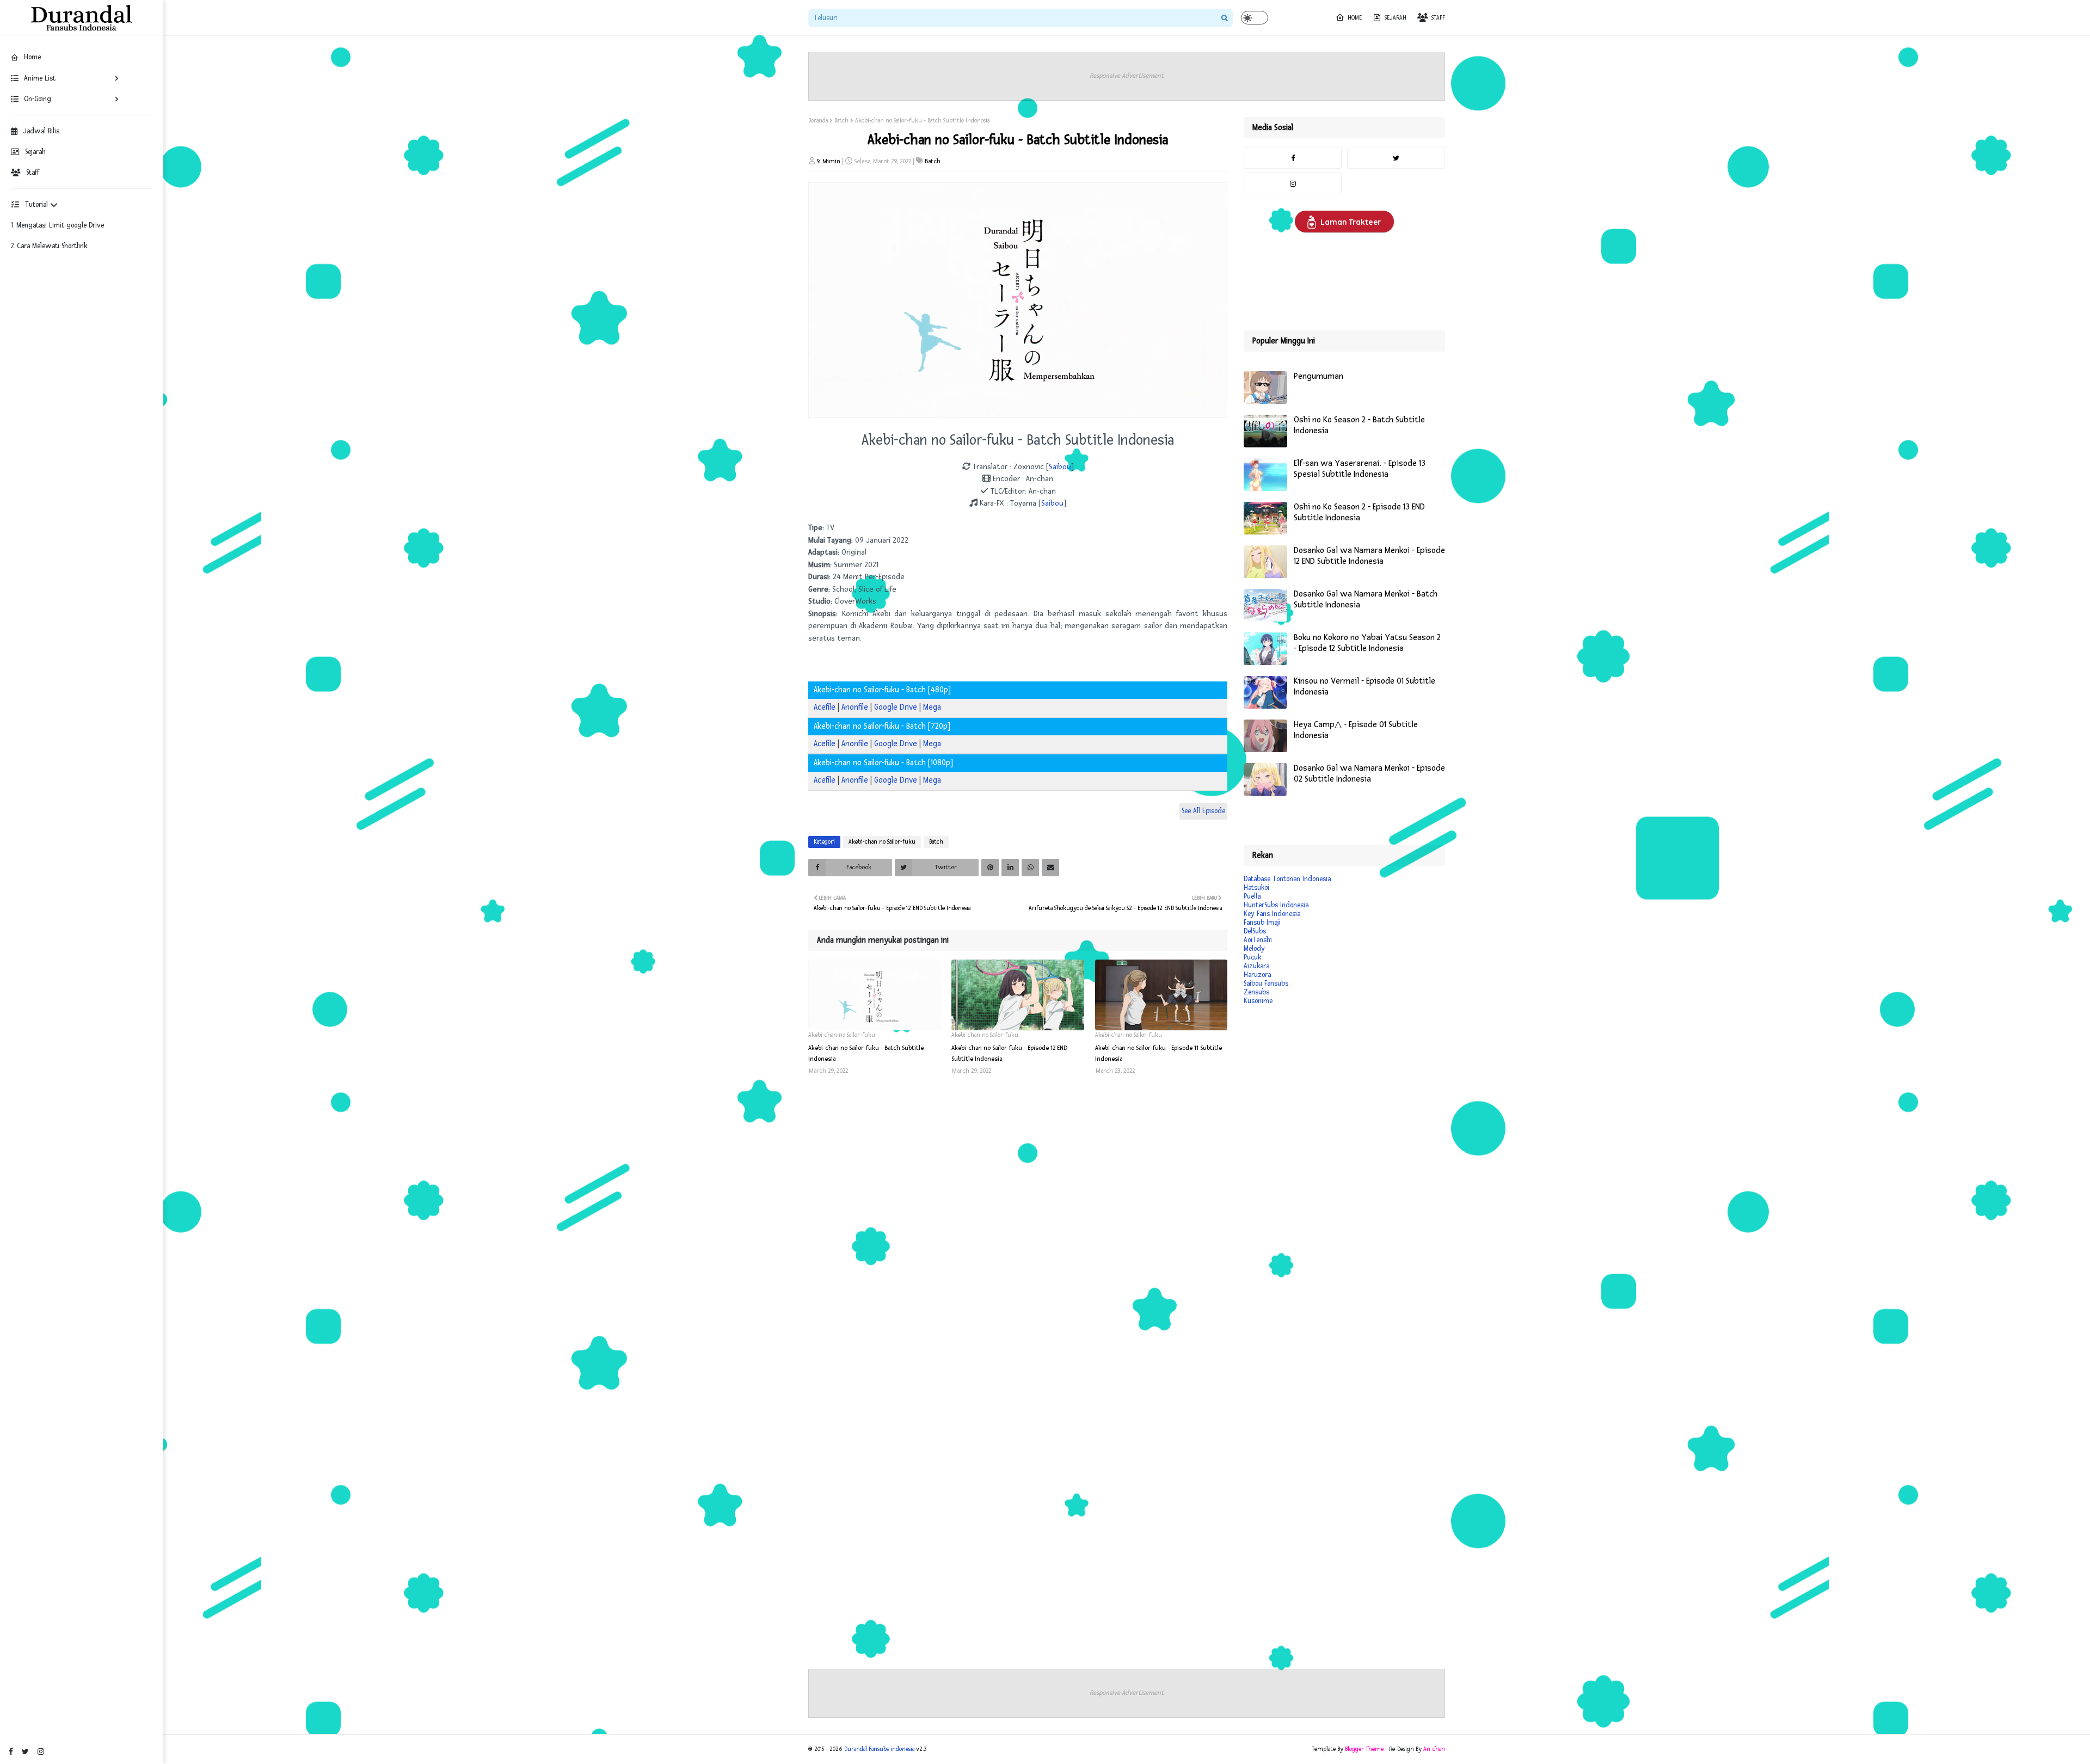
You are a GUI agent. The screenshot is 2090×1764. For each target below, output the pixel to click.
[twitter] (25, 1752)
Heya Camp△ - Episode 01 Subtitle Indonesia (1356, 730)
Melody (1254, 949)
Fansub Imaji (1262, 923)
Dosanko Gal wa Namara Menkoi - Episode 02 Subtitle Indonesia (1369, 774)
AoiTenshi (1258, 940)
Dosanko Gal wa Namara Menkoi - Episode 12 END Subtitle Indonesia (1369, 556)
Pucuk (1252, 957)
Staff (33, 173)
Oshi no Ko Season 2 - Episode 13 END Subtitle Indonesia (1359, 512)
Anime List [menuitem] (40, 78)
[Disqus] (1018, 1227)
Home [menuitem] (32, 57)
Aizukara (1256, 966)
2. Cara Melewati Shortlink (49, 246)
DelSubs (1255, 931)
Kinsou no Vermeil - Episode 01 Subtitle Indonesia (1364, 687)
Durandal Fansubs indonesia (879, 1749)
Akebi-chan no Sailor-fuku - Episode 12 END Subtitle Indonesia (1009, 1053)
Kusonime (1258, 1001)
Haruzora (1257, 975)
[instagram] (41, 1752)
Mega (932, 707)
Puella (1252, 896)
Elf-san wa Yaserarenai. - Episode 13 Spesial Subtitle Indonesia (1360, 469)
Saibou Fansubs (1266, 984)
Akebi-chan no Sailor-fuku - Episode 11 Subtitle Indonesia (1158, 1053)
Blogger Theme (1364, 1749)
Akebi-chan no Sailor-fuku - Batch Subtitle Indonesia (866, 1053)
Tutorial (38, 205)
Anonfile (855, 707)
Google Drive (896, 707)
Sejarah (35, 152)
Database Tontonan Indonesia (1287, 879)
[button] (1255, 18)
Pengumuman (1318, 376)
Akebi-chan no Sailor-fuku (882, 842)
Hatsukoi (1256, 888)
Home (1355, 18)
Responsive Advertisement (1127, 76)
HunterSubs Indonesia (1276, 905)
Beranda (818, 121)
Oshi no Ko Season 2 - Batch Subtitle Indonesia (1359, 425)
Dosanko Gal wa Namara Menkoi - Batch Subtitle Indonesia (1366, 600)
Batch (841, 121)
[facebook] (11, 1752)
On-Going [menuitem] (38, 99)
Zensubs (1256, 992)
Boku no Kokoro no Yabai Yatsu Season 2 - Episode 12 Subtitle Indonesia (1367, 643)
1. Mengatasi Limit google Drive (57, 225)
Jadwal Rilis (41, 131)
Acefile (825, 707)
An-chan (1434, 1749)
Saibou (1060, 467)
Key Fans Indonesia (1272, 914)
